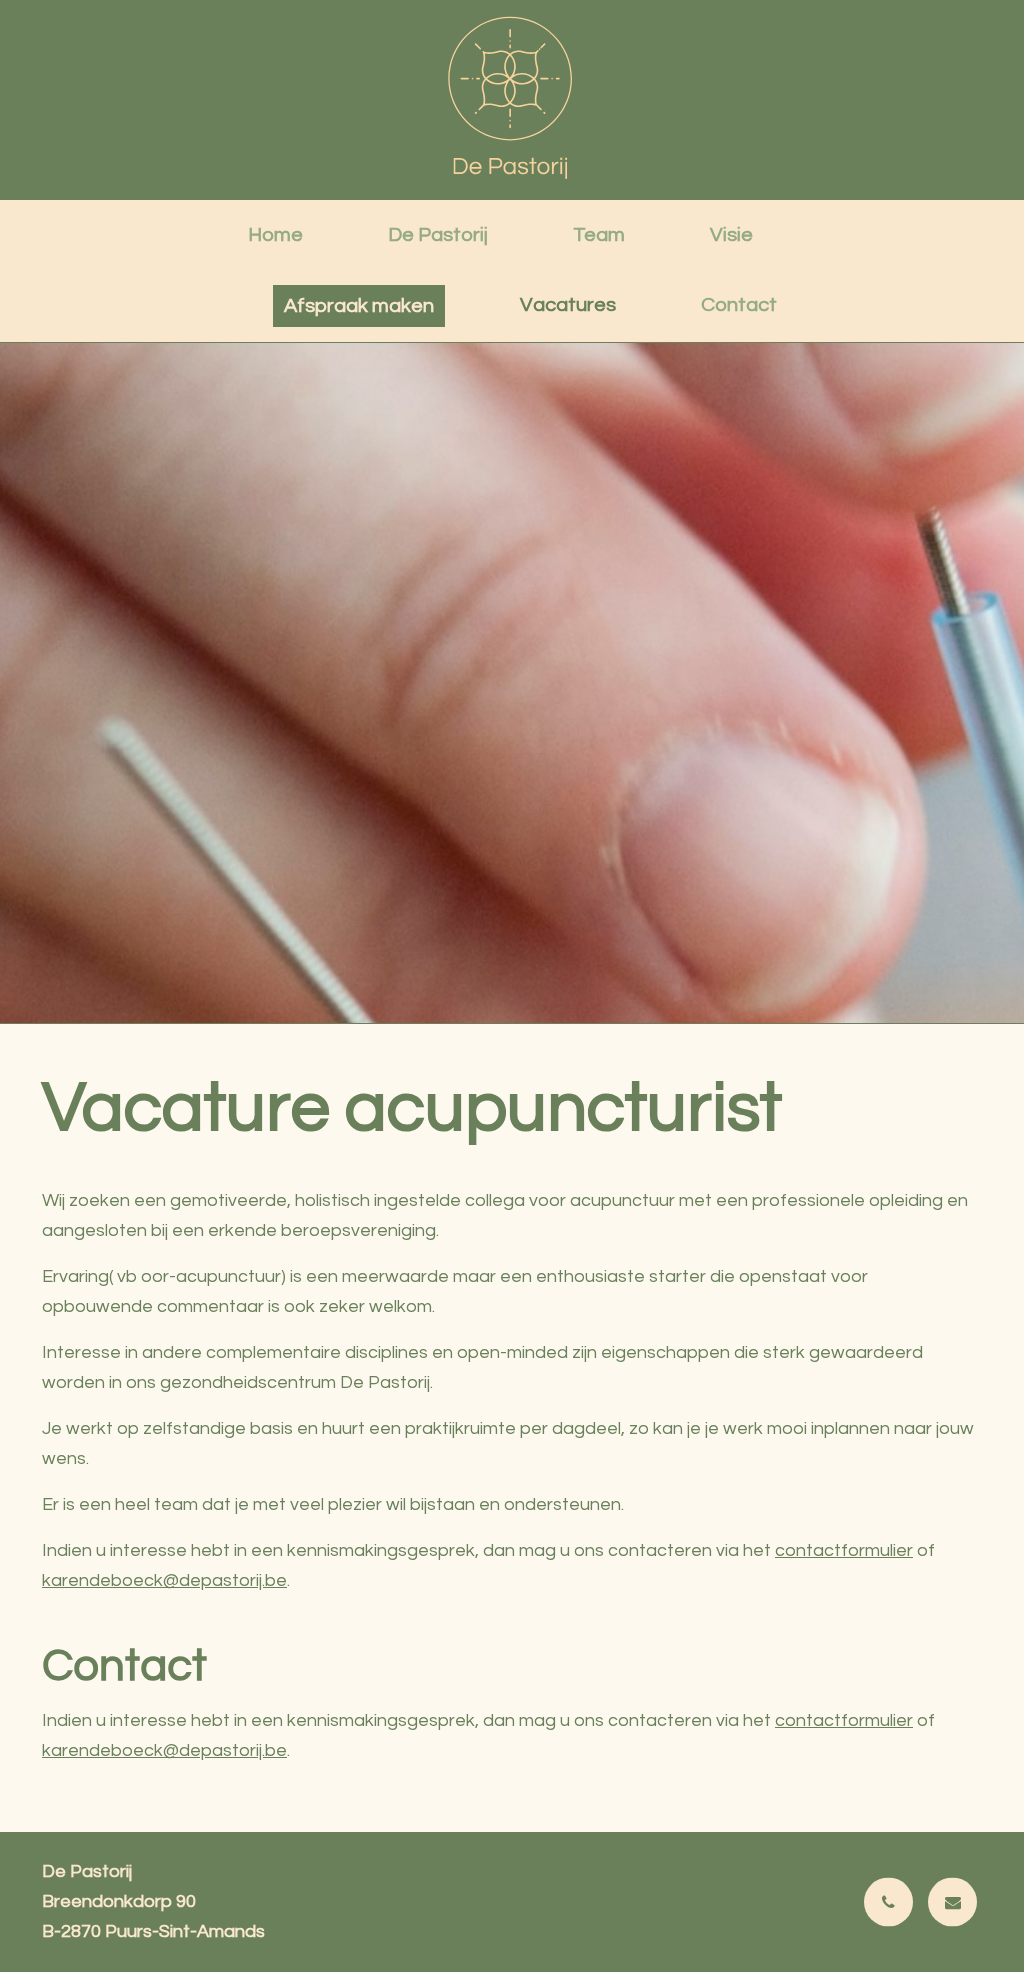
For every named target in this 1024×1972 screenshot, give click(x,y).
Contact (739, 305)
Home (275, 235)
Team (599, 235)
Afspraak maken (359, 306)
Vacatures (568, 305)
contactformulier (844, 1550)
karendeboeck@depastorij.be (164, 1580)
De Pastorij (438, 235)
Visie (731, 235)
